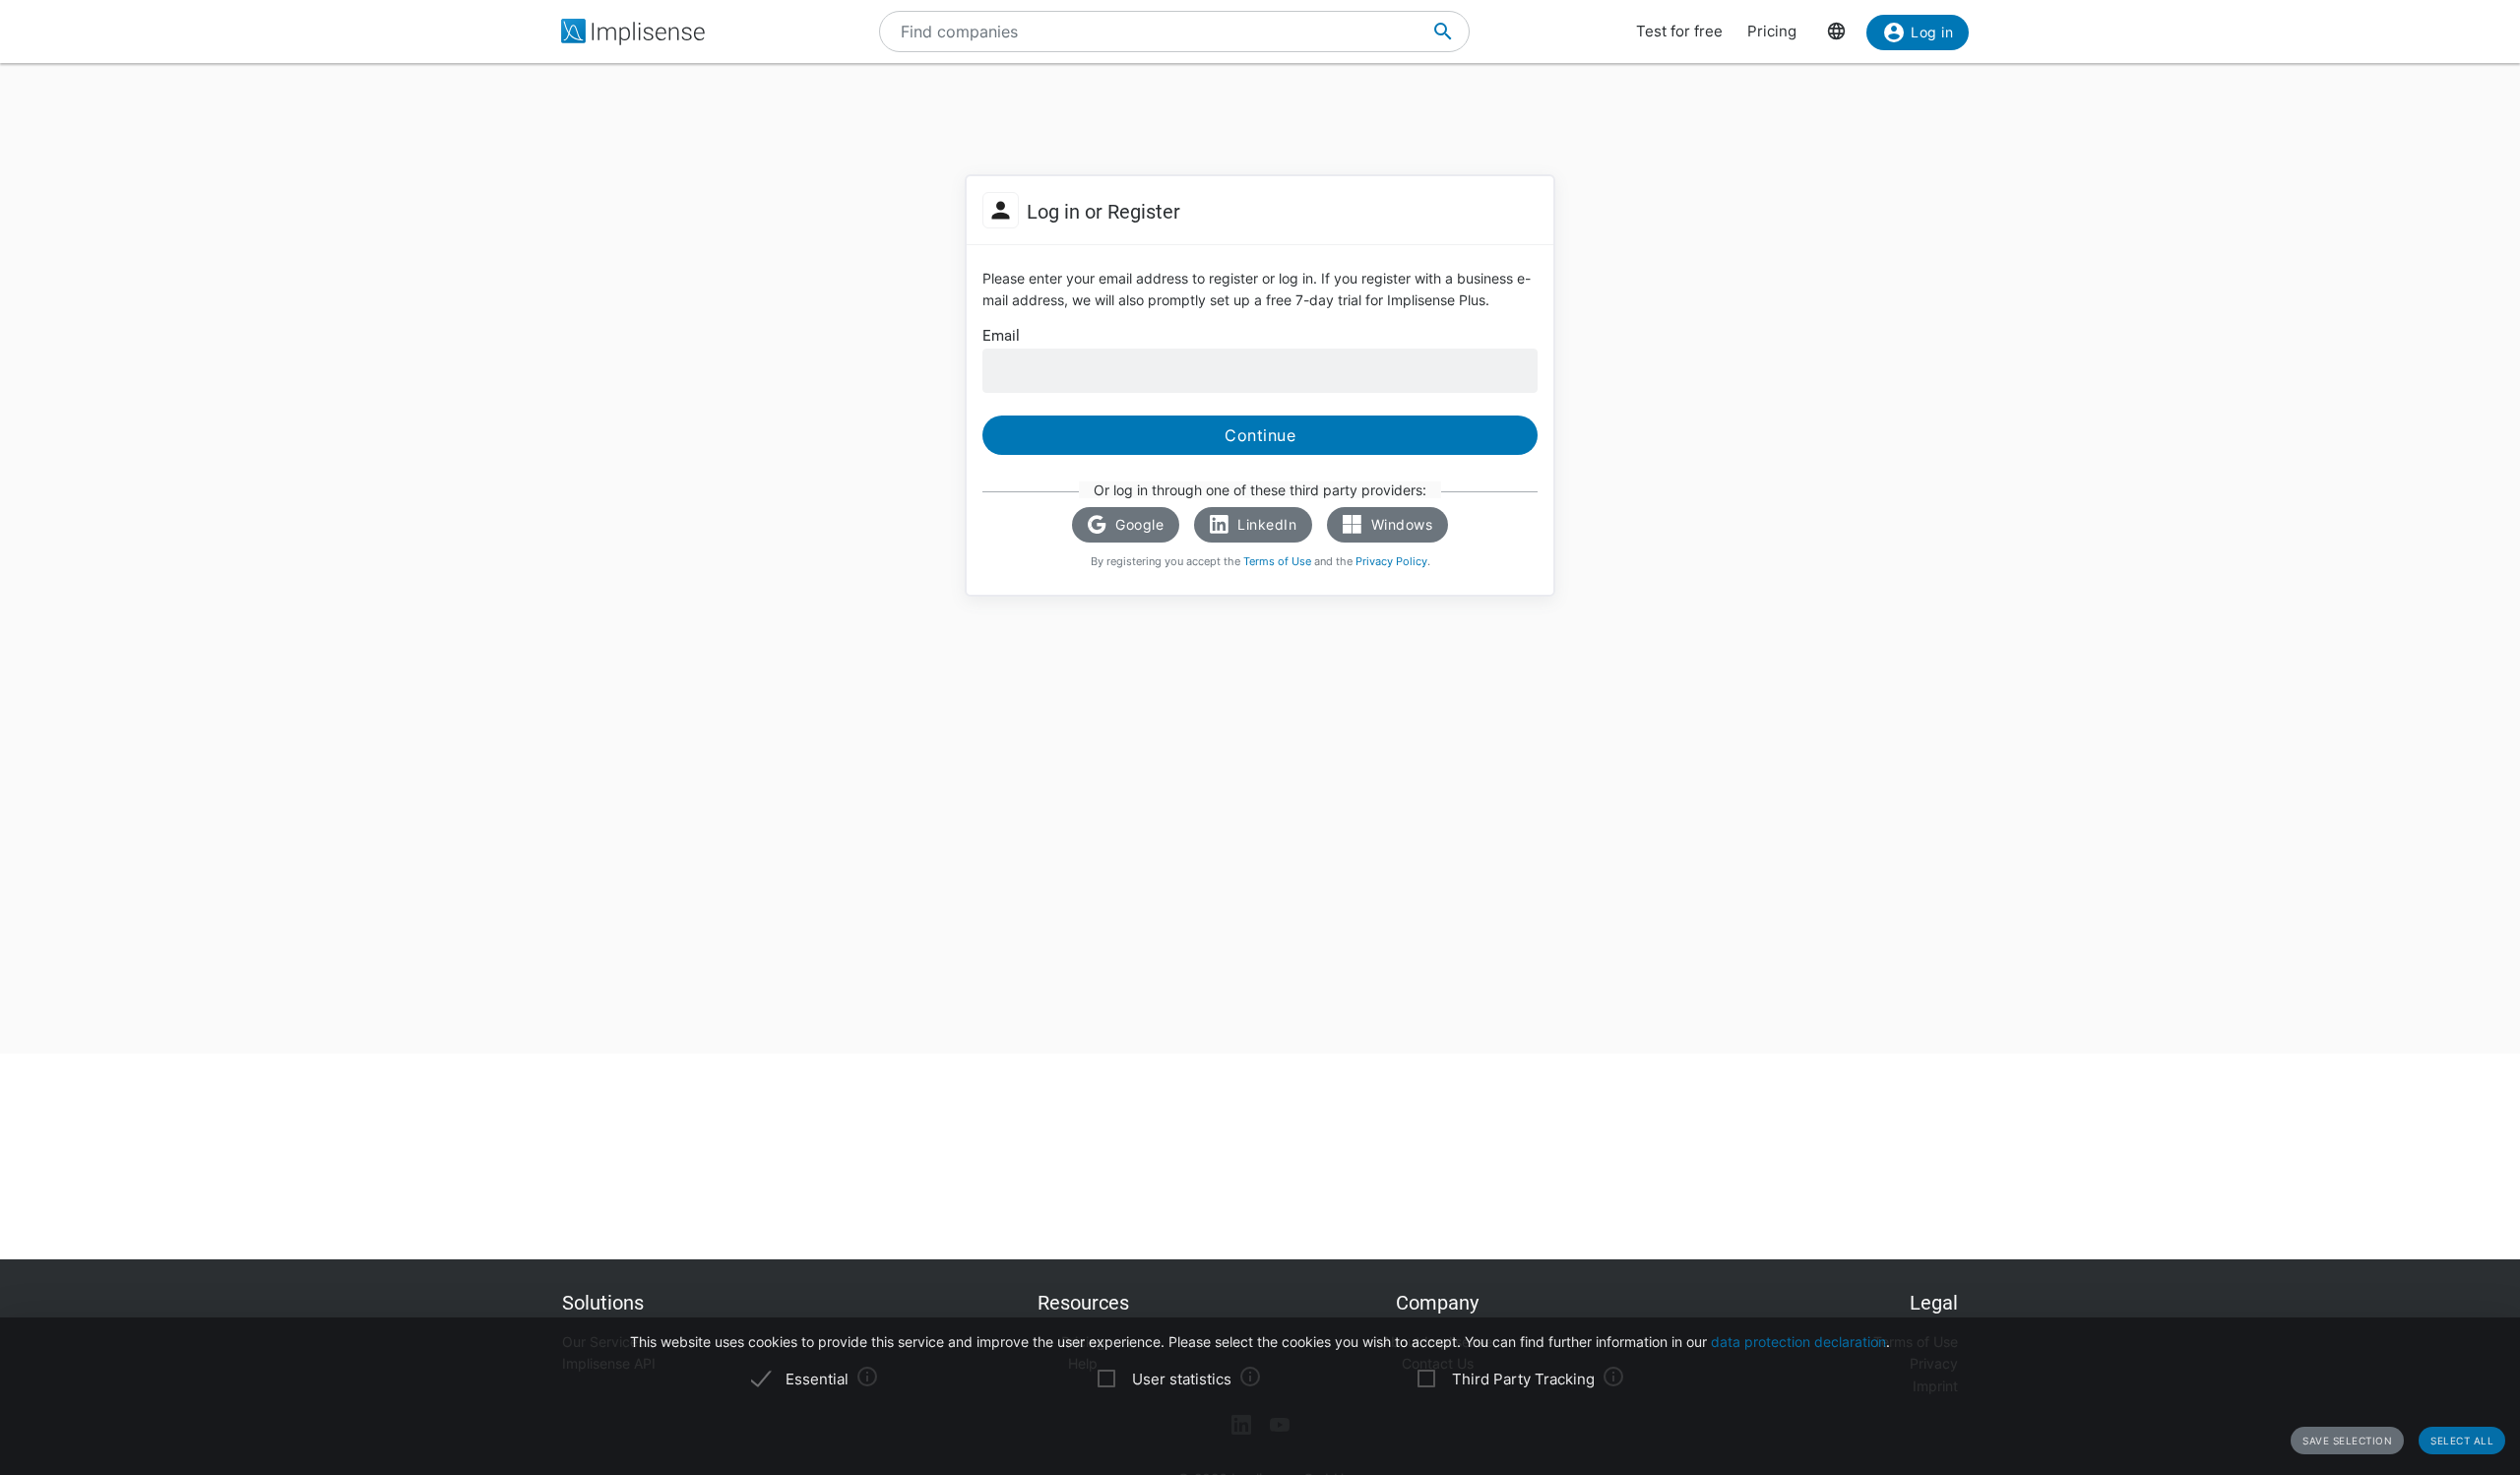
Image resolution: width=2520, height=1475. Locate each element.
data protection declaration (1798, 1342)
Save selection (2347, 1441)
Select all (2462, 1441)
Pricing (1772, 31)
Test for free (1679, 31)
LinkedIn (1265, 524)
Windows (1399, 524)
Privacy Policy (1391, 561)
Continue (1260, 435)
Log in (1932, 32)
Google (1138, 524)
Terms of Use (1277, 561)
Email (1001, 336)
